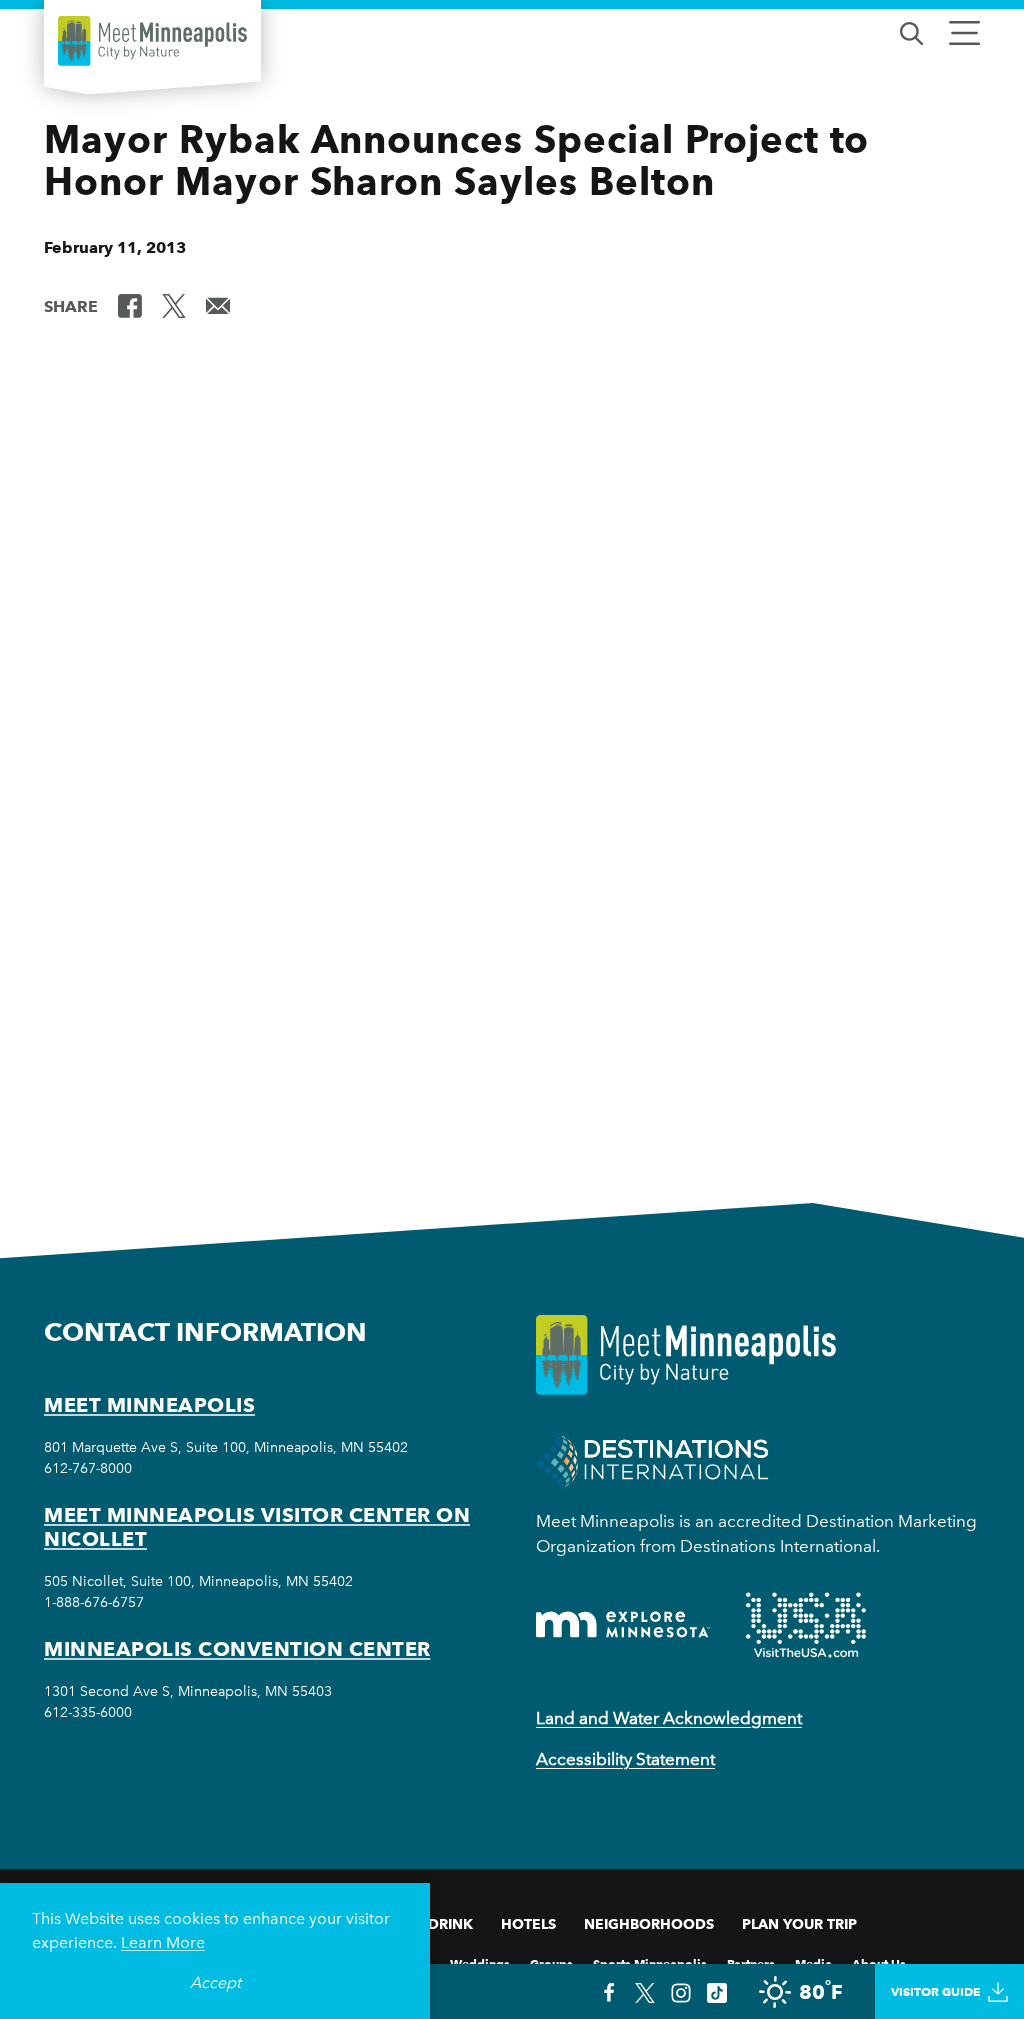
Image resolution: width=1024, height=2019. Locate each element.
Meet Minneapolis (149, 1405)
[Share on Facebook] (130, 305)
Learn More (163, 1942)
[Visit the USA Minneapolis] (806, 1625)
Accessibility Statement (625, 1759)
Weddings (480, 1962)
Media (813, 1962)
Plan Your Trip (799, 1924)
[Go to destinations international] (652, 1459)
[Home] (152, 41)
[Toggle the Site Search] (911, 31)
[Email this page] (218, 305)
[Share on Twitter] (174, 305)
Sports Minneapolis (650, 1962)
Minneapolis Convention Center (237, 1649)
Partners (751, 1962)
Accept (215, 1982)
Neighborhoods (649, 1924)
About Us (879, 1962)
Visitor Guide (935, 1991)
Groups (551, 1962)
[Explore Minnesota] (623, 1624)
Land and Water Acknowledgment (669, 1718)
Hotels (528, 1924)
